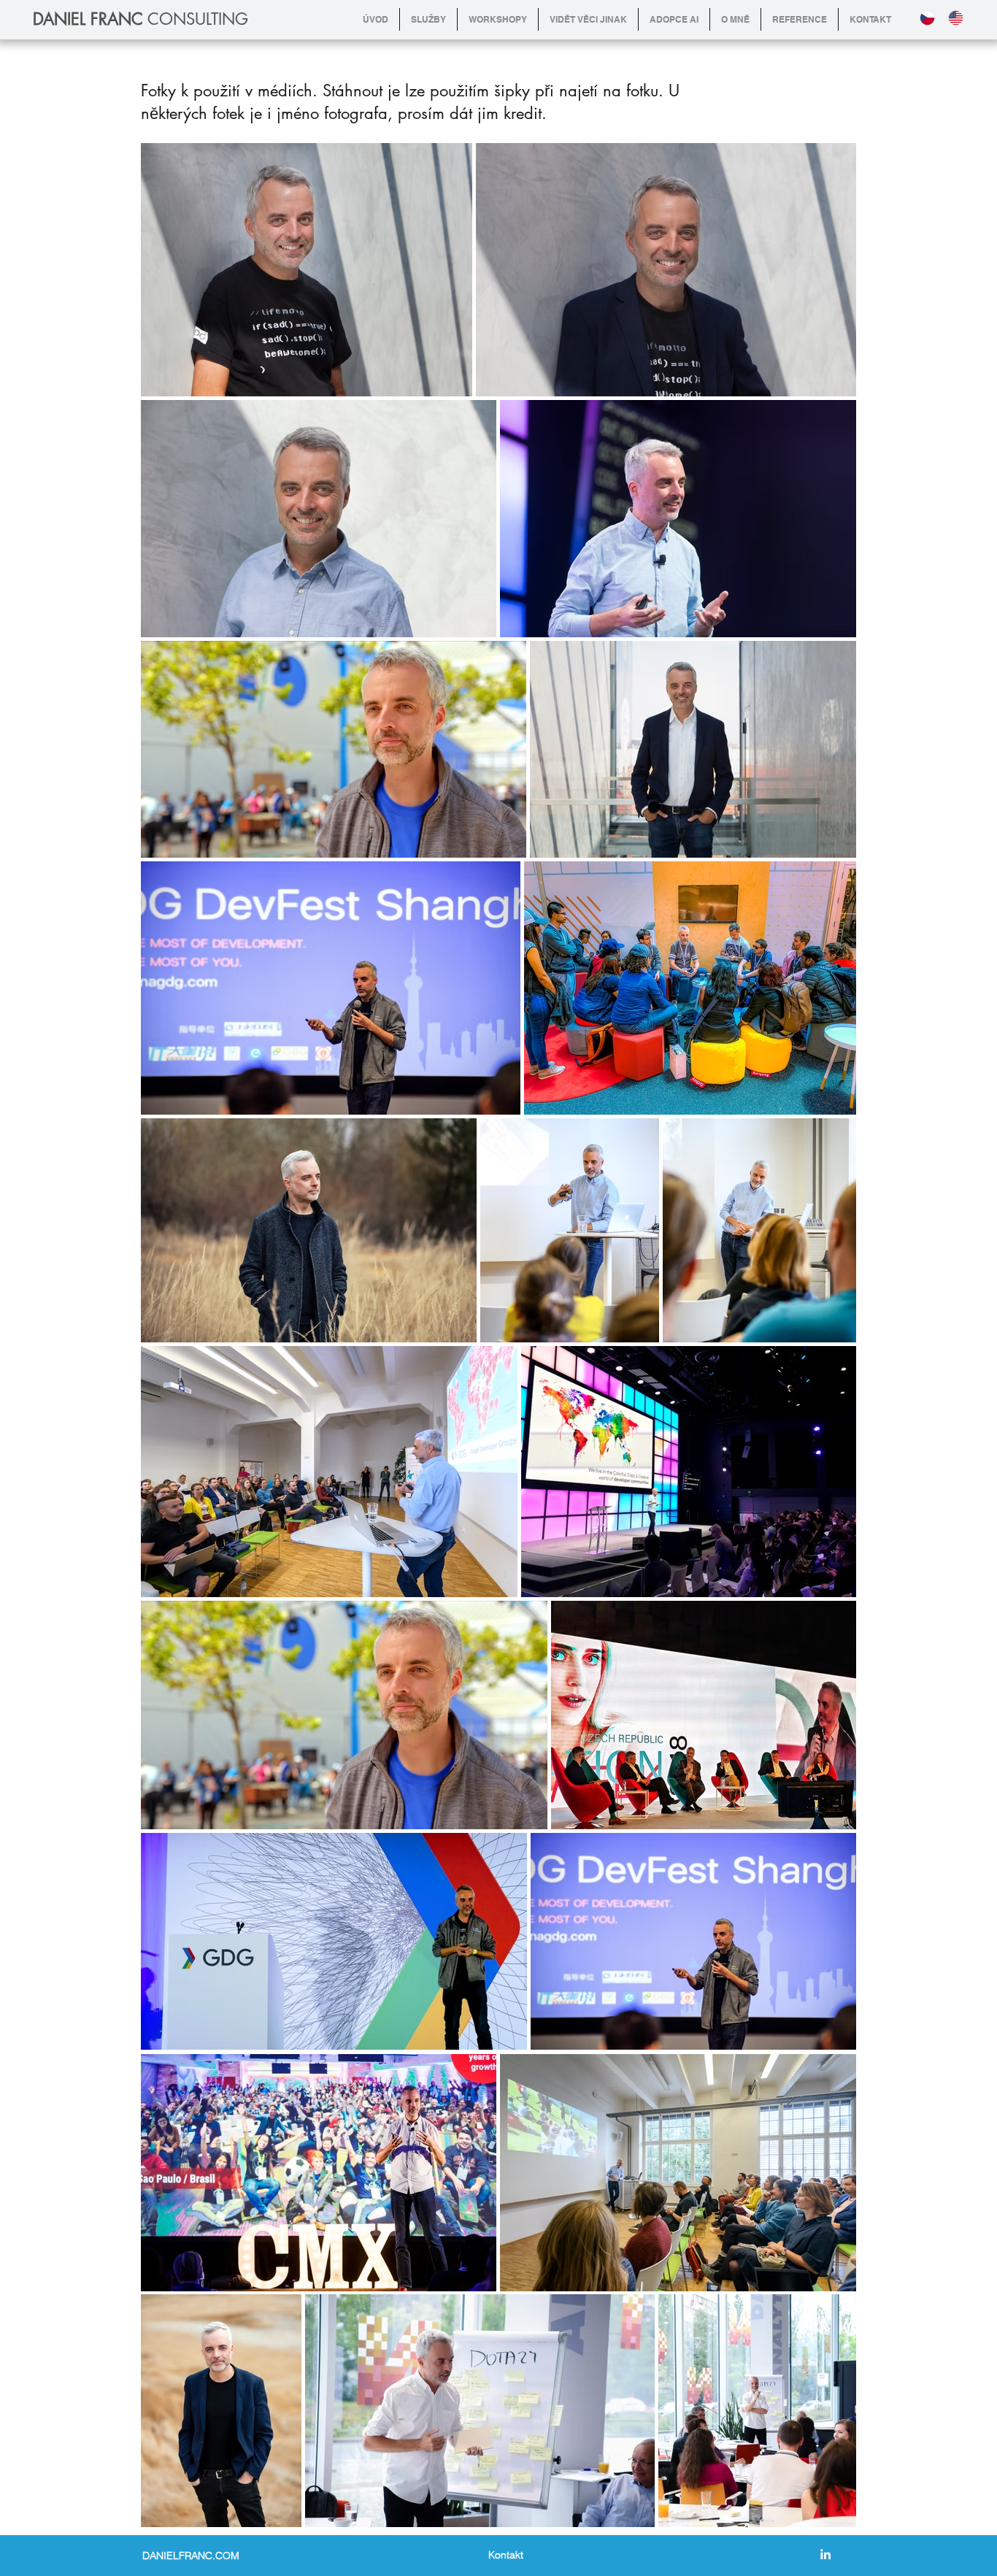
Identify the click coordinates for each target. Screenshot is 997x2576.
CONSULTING (140, 19)
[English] (959, 18)
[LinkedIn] (825, 2554)
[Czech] (931, 18)
